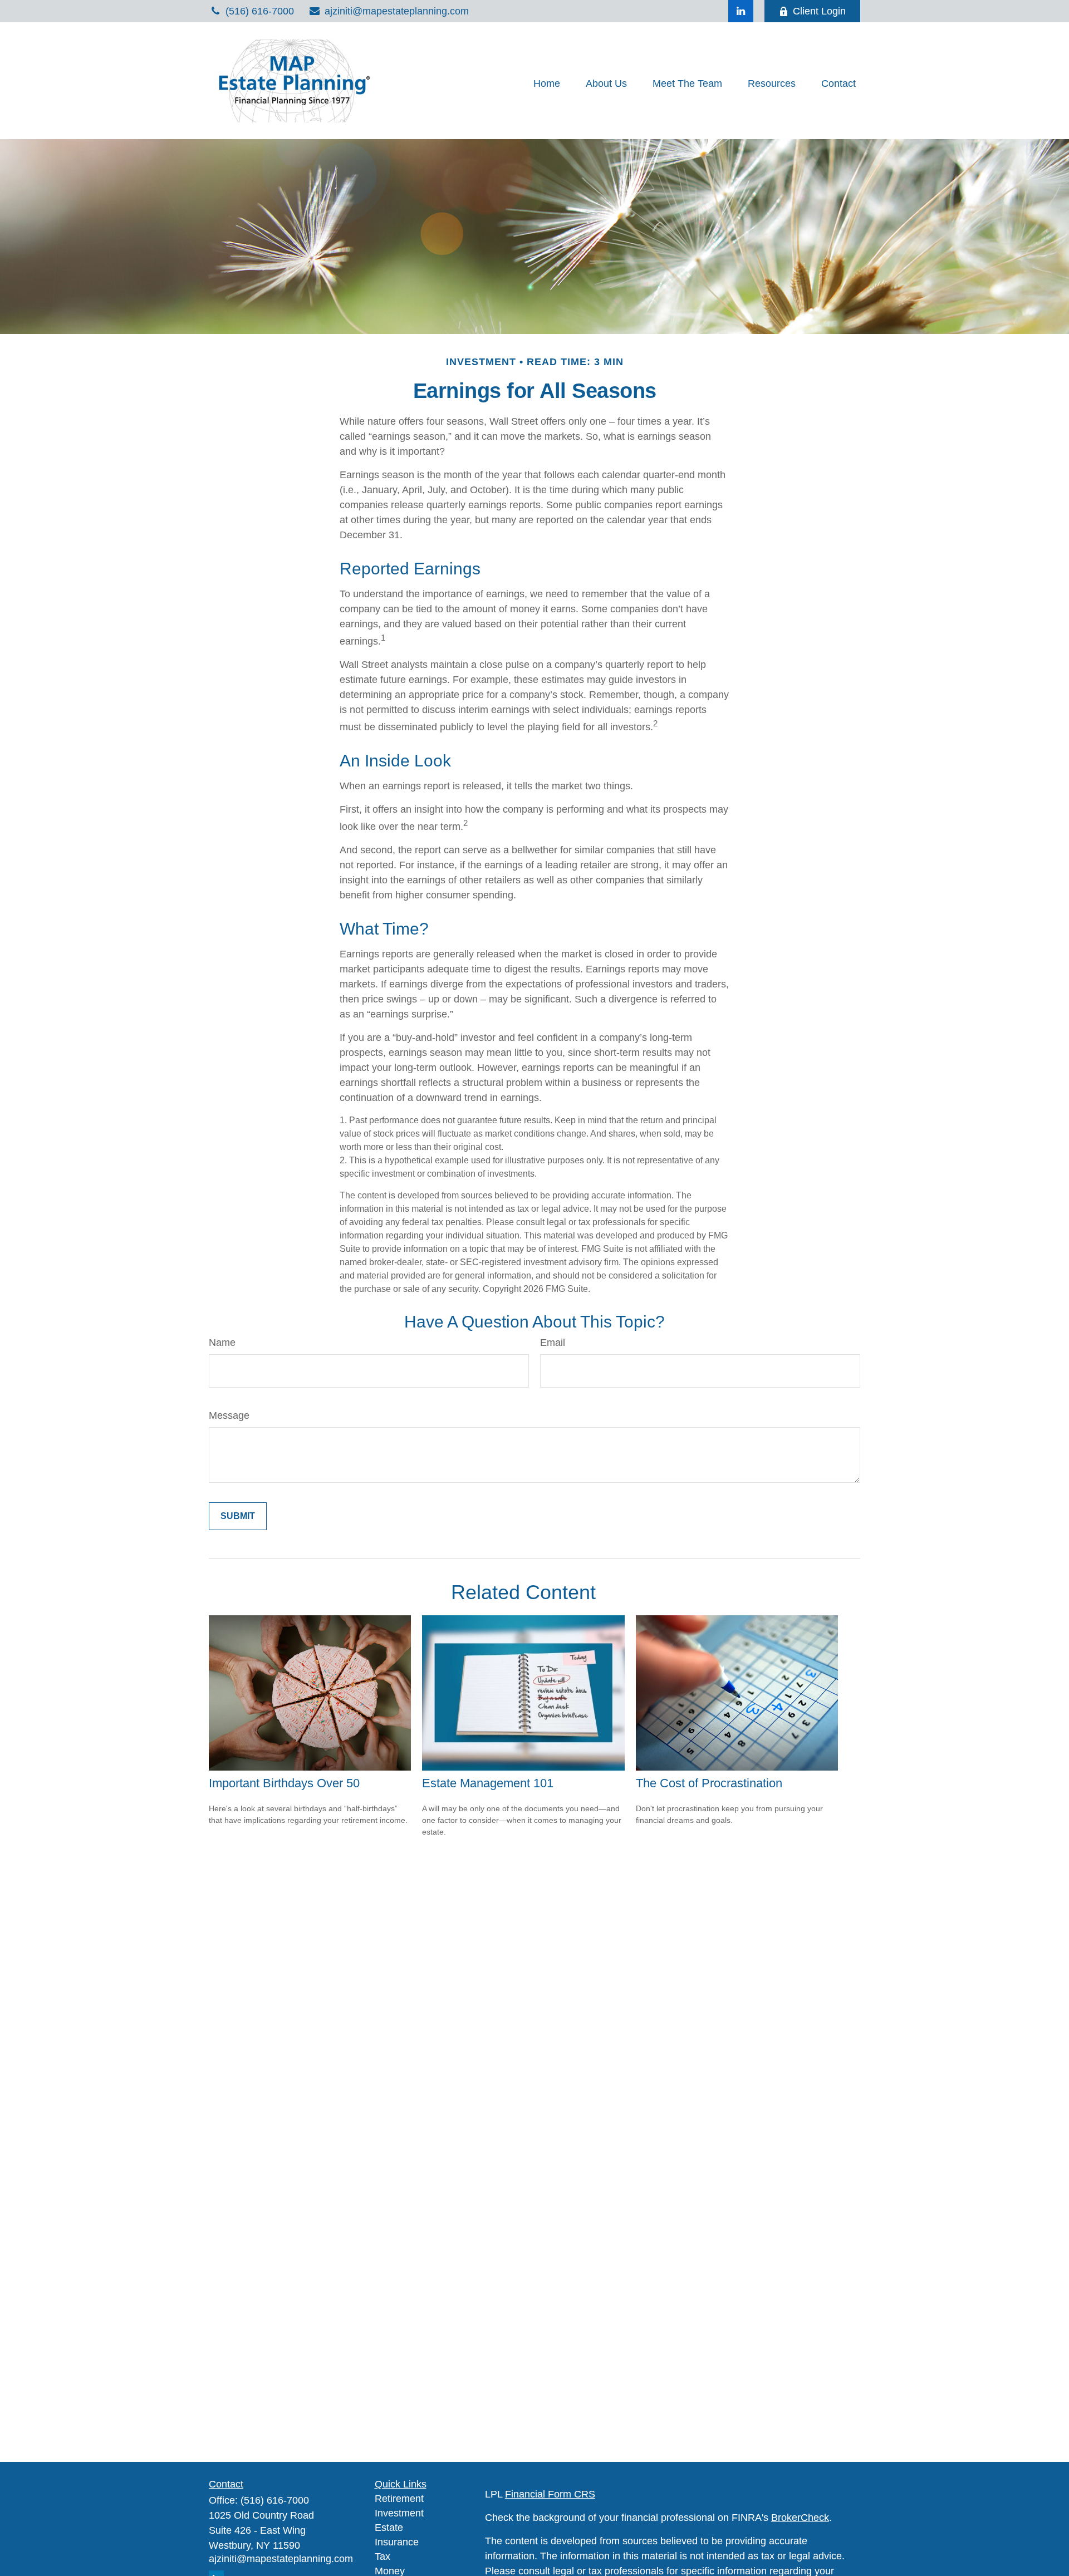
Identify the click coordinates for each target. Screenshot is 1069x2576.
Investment (399, 2513)
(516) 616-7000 (260, 11)
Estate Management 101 (488, 1783)
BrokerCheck (800, 2518)
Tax (383, 2557)
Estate (389, 2528)
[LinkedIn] (741, 11)
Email (553, 1343)
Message (229, 1415)
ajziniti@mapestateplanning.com (397, 11)
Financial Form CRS (550, 2494)
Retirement (399, 2499)
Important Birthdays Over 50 (284, 1783)
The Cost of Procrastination (709, 1783)
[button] (547, 83)
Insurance (397, 2542)
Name (222, 1343)
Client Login (819, 11)
